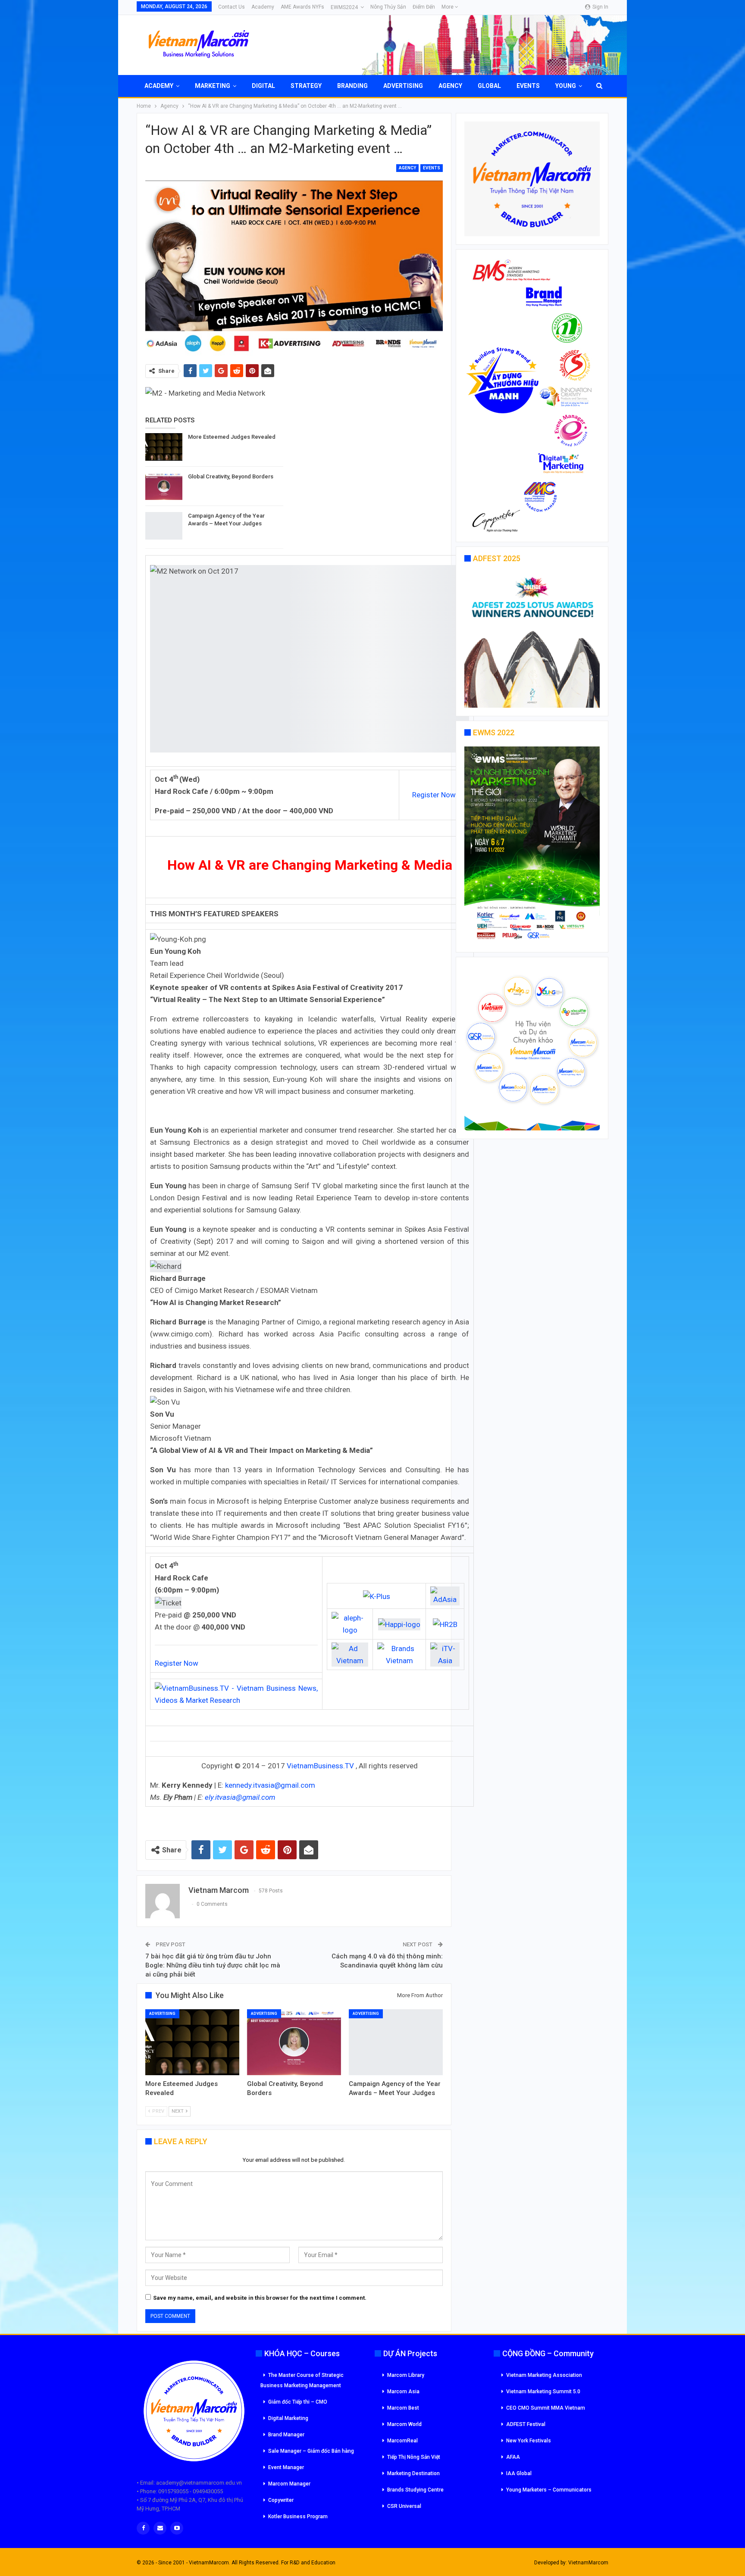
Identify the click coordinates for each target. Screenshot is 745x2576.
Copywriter (281, 2500)
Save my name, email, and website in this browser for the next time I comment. (260, 2298)
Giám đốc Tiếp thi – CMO (298, 2402)
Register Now (434, 795)
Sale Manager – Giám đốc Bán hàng (311, 2451)
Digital (263, 86)
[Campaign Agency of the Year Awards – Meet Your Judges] (164, 526)
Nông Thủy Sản (388, 7)
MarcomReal (402, 2441)
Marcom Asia (403, 2392)
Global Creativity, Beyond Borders (231, 476)
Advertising (403, 86)
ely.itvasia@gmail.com (240, 1797)
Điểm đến (424, 7)
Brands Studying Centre (415, 2490)
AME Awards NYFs (302, 7)
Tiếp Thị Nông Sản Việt (414, 2457)
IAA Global (519, 2473)
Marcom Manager (289, 2484)
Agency (450, 86)
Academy (263, 7)
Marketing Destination (413, 2473)
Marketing (213, 86)
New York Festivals (529, 2441)
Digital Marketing (288, 2418)
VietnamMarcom (588, 2563)
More (448, 7)
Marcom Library (406, 2375)
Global (489, 86)
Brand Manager (286, 2435)
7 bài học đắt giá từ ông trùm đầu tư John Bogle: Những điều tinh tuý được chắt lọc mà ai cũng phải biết (213, 1965)
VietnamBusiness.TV (320, 1766)
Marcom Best (403, 2408)
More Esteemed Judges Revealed (232, 437)
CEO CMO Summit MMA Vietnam (546, 2408)
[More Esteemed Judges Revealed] (164, 447)
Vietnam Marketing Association (544, 2375)
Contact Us (232, 7)
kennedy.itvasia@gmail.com (270, 1785)
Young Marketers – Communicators (549, 2490)
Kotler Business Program (298, 2517)
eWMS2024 (344, 7)
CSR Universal (404, 2506)
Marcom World (404, 2424)
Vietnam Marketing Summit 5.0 (543, 2392)
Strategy (306, 86)
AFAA (513, 2457)
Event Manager (286, 2467)
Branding (352, 86)
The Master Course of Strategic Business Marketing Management (302, 2380)
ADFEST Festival (526, 2424)
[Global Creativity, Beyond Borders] (164, 487)
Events (528, 86)
